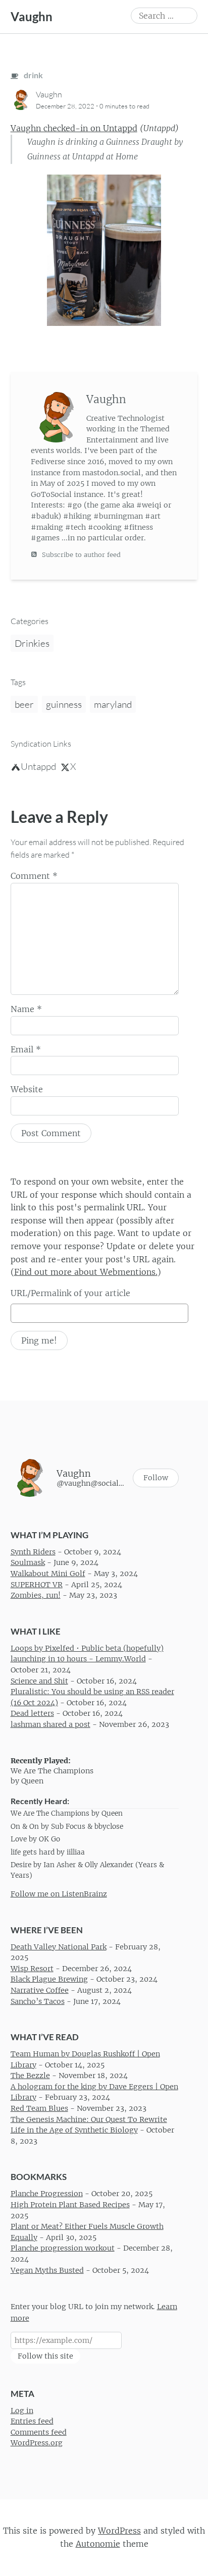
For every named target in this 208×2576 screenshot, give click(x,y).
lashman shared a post (50, 1724)
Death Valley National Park (59, 1947)
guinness (64, 704)
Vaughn (32, 16)
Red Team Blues (39, 2108)
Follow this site (45, 2357)
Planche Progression (47, 2194)
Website (27, 1089)
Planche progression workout (63, 2249)
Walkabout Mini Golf (48, 1574)
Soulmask (28, 1563)
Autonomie (98, 2544)
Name (26, 1009)
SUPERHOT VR (37, 1585)
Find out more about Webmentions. (86, 1272)
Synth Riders (33, 1552)
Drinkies (32, 643)
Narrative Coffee (40, 1990)
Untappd (38, 766)
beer (24, 704)
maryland (113, 704)
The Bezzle (30, 2076)
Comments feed (39, 2432)
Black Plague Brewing (49, 1980)
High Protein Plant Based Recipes (70, 2205)
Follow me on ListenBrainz (59, 1894)
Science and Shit (39, 1681)
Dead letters (32, 1714)
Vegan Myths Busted (47, 2270)
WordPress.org (37, 2443)
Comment (34, 876)
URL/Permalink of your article (70, 1293)
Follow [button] (156, 1478)
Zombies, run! (36, 1596)
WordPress (119, 2531)
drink (33, 75)
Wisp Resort (32, 1969)
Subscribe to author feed (80, 555)
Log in (22, 2411)
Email (26, 1049)
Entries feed (32, 2422)
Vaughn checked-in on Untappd (74, 128)
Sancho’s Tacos (38, 2001)
